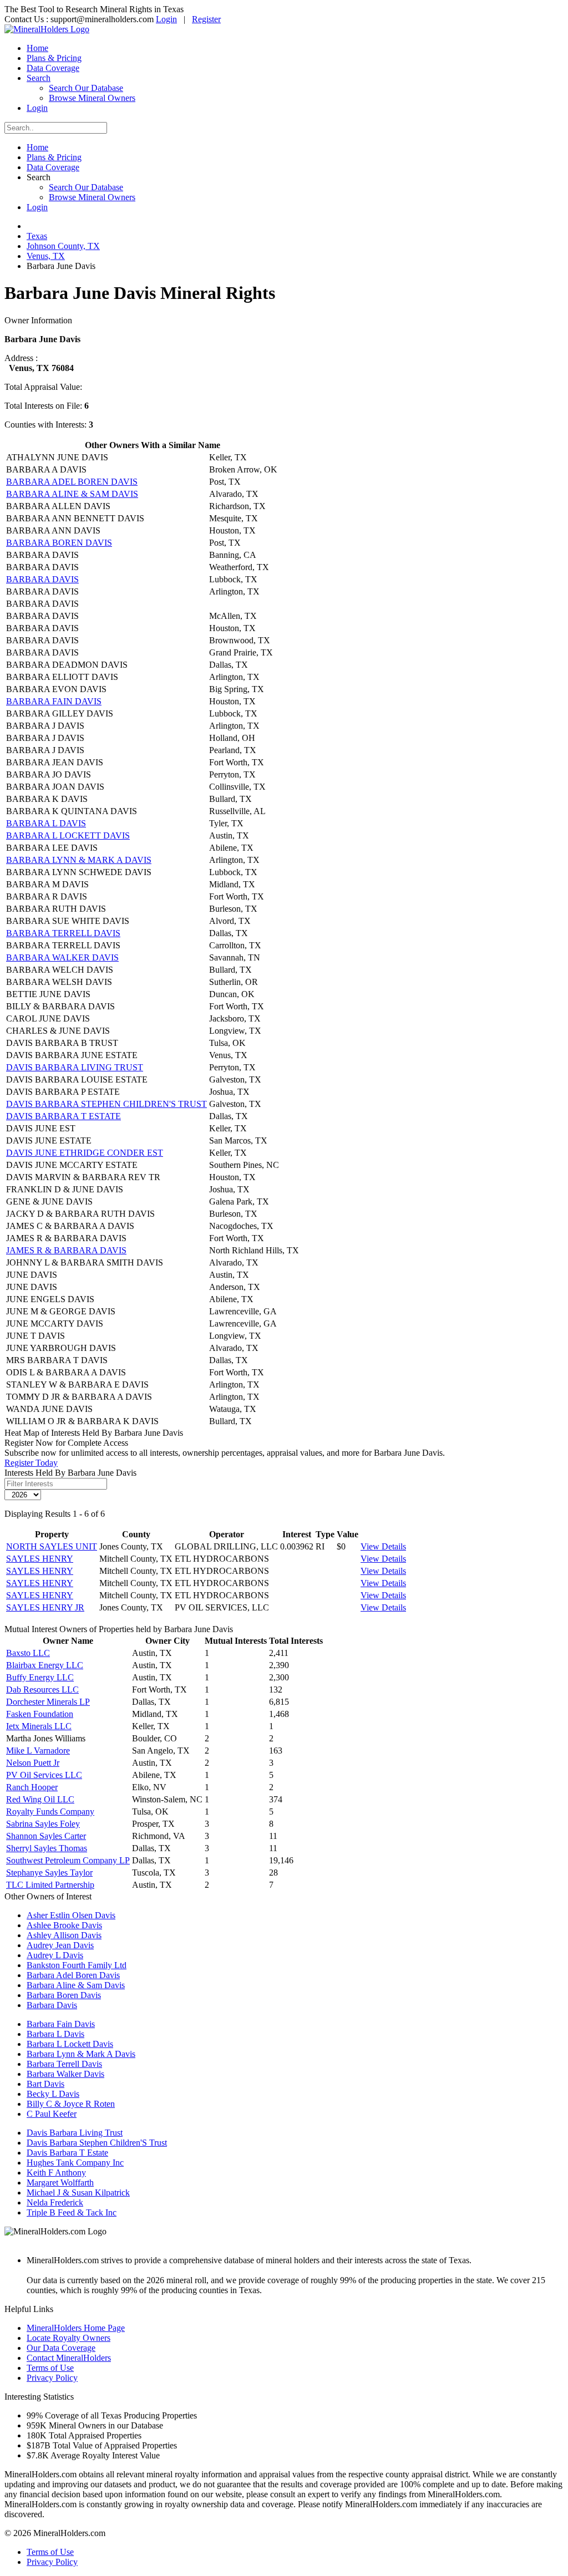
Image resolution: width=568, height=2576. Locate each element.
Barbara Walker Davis (65, 2074)
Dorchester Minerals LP (48, 1702)
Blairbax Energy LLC (45, 1665)
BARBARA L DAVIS (46, 823)
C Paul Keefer (52, 2114)
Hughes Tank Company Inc (75, 2163)
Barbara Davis (52, 2005)
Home (37, 48)
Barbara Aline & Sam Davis (76, 1985)
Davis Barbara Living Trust (75, 2133)
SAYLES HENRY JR (45, 1607)
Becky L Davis (53, 2094)
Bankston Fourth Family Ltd (77, 1965)
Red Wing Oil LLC (40, 1799)
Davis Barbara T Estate (67, 2153)
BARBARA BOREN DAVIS (59, 543)
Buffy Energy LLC (40, 1677)
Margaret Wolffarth (60, 2183)
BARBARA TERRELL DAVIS (63, 933)
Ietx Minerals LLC (39, 1726)
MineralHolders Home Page (76, 2328)
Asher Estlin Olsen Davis (71, 1915)
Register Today (31, 1463)
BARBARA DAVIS (42, 579)
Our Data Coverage (61, 2348)
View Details (383, 1546)
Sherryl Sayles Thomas (47, 1848)
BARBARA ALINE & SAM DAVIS (72, 494)
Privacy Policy (52, 2378)
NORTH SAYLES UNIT (52, 1546)
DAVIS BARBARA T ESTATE (64, 1116)
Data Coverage (53, 68)
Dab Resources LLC (42, 1690)
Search (39, 78)
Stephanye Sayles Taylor (49, 1873)
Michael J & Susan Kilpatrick (78, 2193)
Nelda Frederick (55, 2202)
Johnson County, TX (63, 246)
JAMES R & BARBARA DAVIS (66, 1250)
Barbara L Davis (55, 2034)
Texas (37, 236)
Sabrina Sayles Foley (43, 1824)
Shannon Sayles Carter (46, 1836)
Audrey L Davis (55, 1955)
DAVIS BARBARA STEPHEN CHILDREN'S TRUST (106, 1104)
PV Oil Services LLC (44, 1775)
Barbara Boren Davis (64, 1995)
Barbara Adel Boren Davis (73, 1975)
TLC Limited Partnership (50, 1885)
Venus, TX (46, 256)
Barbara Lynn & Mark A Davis (81, 2054)
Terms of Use (50, 2368)
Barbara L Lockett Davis (70, 2044)
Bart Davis (45, 2084)
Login (166, 19)
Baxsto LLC (28, 1653)
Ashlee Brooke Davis (64, 1925)
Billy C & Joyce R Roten (71, 2104)
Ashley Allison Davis (64, 1935)
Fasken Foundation (40, 1714)
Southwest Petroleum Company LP (68, 1860)
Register (206, 19)
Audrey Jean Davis (60, 1945)
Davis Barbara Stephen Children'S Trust (97, 2143)
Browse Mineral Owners (92, 98)
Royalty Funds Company (50, 1812)
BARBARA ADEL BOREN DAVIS (72, 482)
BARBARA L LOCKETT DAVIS (68, 835)
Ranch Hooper (32, 1787)
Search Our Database (86, 88)
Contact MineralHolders (69, 2358)
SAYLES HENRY (40, 1559)
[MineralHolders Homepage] (47, 29)
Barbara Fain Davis (61, 2024)
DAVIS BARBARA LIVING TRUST (75, 1067)
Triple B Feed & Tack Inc (72, 2212)
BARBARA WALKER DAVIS (62, 957)
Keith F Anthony (56, 2173)
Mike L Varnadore (38, 1751)
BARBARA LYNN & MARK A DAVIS (79, 860)
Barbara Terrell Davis (64, 2064)
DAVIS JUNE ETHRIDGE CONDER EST (85, 1153)
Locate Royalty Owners (69, 2338)
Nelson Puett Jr (33, 1763)
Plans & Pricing (54, 58)
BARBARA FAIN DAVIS (54, 701)
